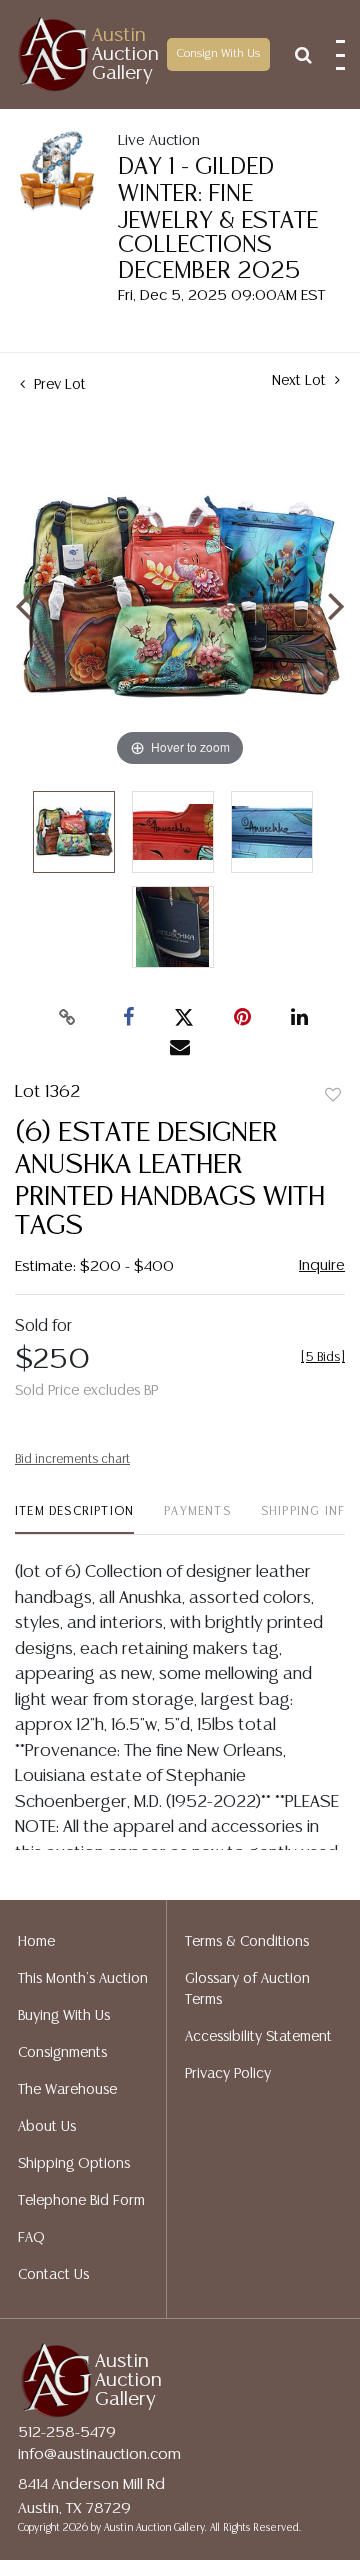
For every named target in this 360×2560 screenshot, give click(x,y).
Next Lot (301, 381)
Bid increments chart (72, 1459)
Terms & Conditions (247, 1942)
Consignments (62, 2053)
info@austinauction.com (99, 2454)
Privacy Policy (228, 2074)
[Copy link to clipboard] (68, 1018)
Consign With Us (218, 54)
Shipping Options (74, 2164)
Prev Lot (58, 385)
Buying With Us (64, 2016)
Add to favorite (333, 1096)
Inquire (322, 1265)
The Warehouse (67, 2090)
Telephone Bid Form (81, 2201)
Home (36, 1942)
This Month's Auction (83, 1979)
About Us (47, 2127)
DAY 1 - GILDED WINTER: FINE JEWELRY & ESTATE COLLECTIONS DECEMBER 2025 (218, 219)
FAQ (31, 2238)
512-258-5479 (67, 2432)
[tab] (74, 1519)
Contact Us (53, 2275)
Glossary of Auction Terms (247, 1989)
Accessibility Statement (258, 2037)
